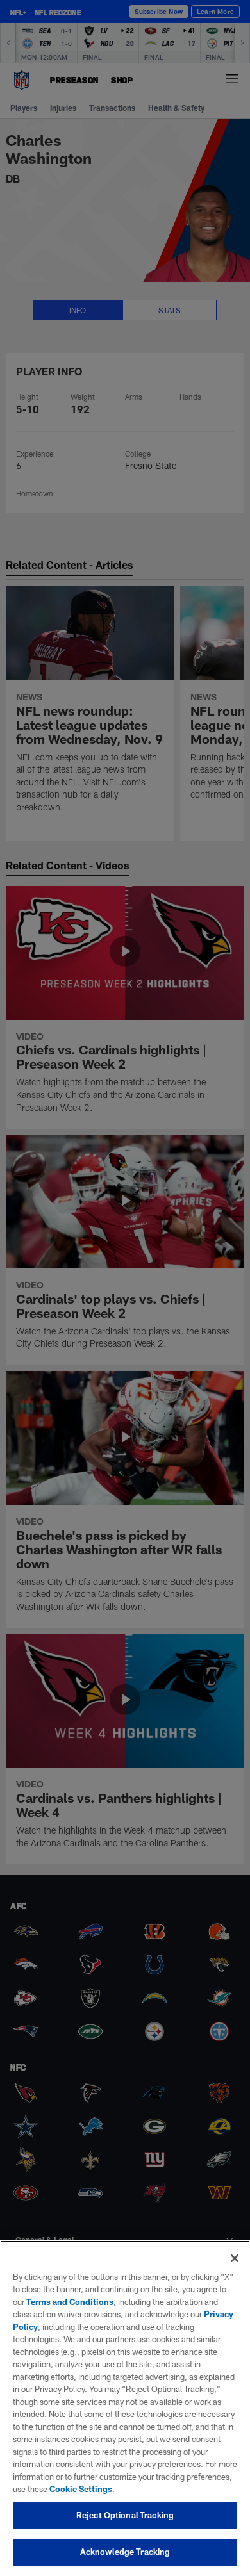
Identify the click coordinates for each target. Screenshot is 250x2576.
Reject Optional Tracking (125, 2515)
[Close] (235, 2258)
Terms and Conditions (70, 2302)
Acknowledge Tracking (125, 2552)
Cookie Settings (81, 2489)
